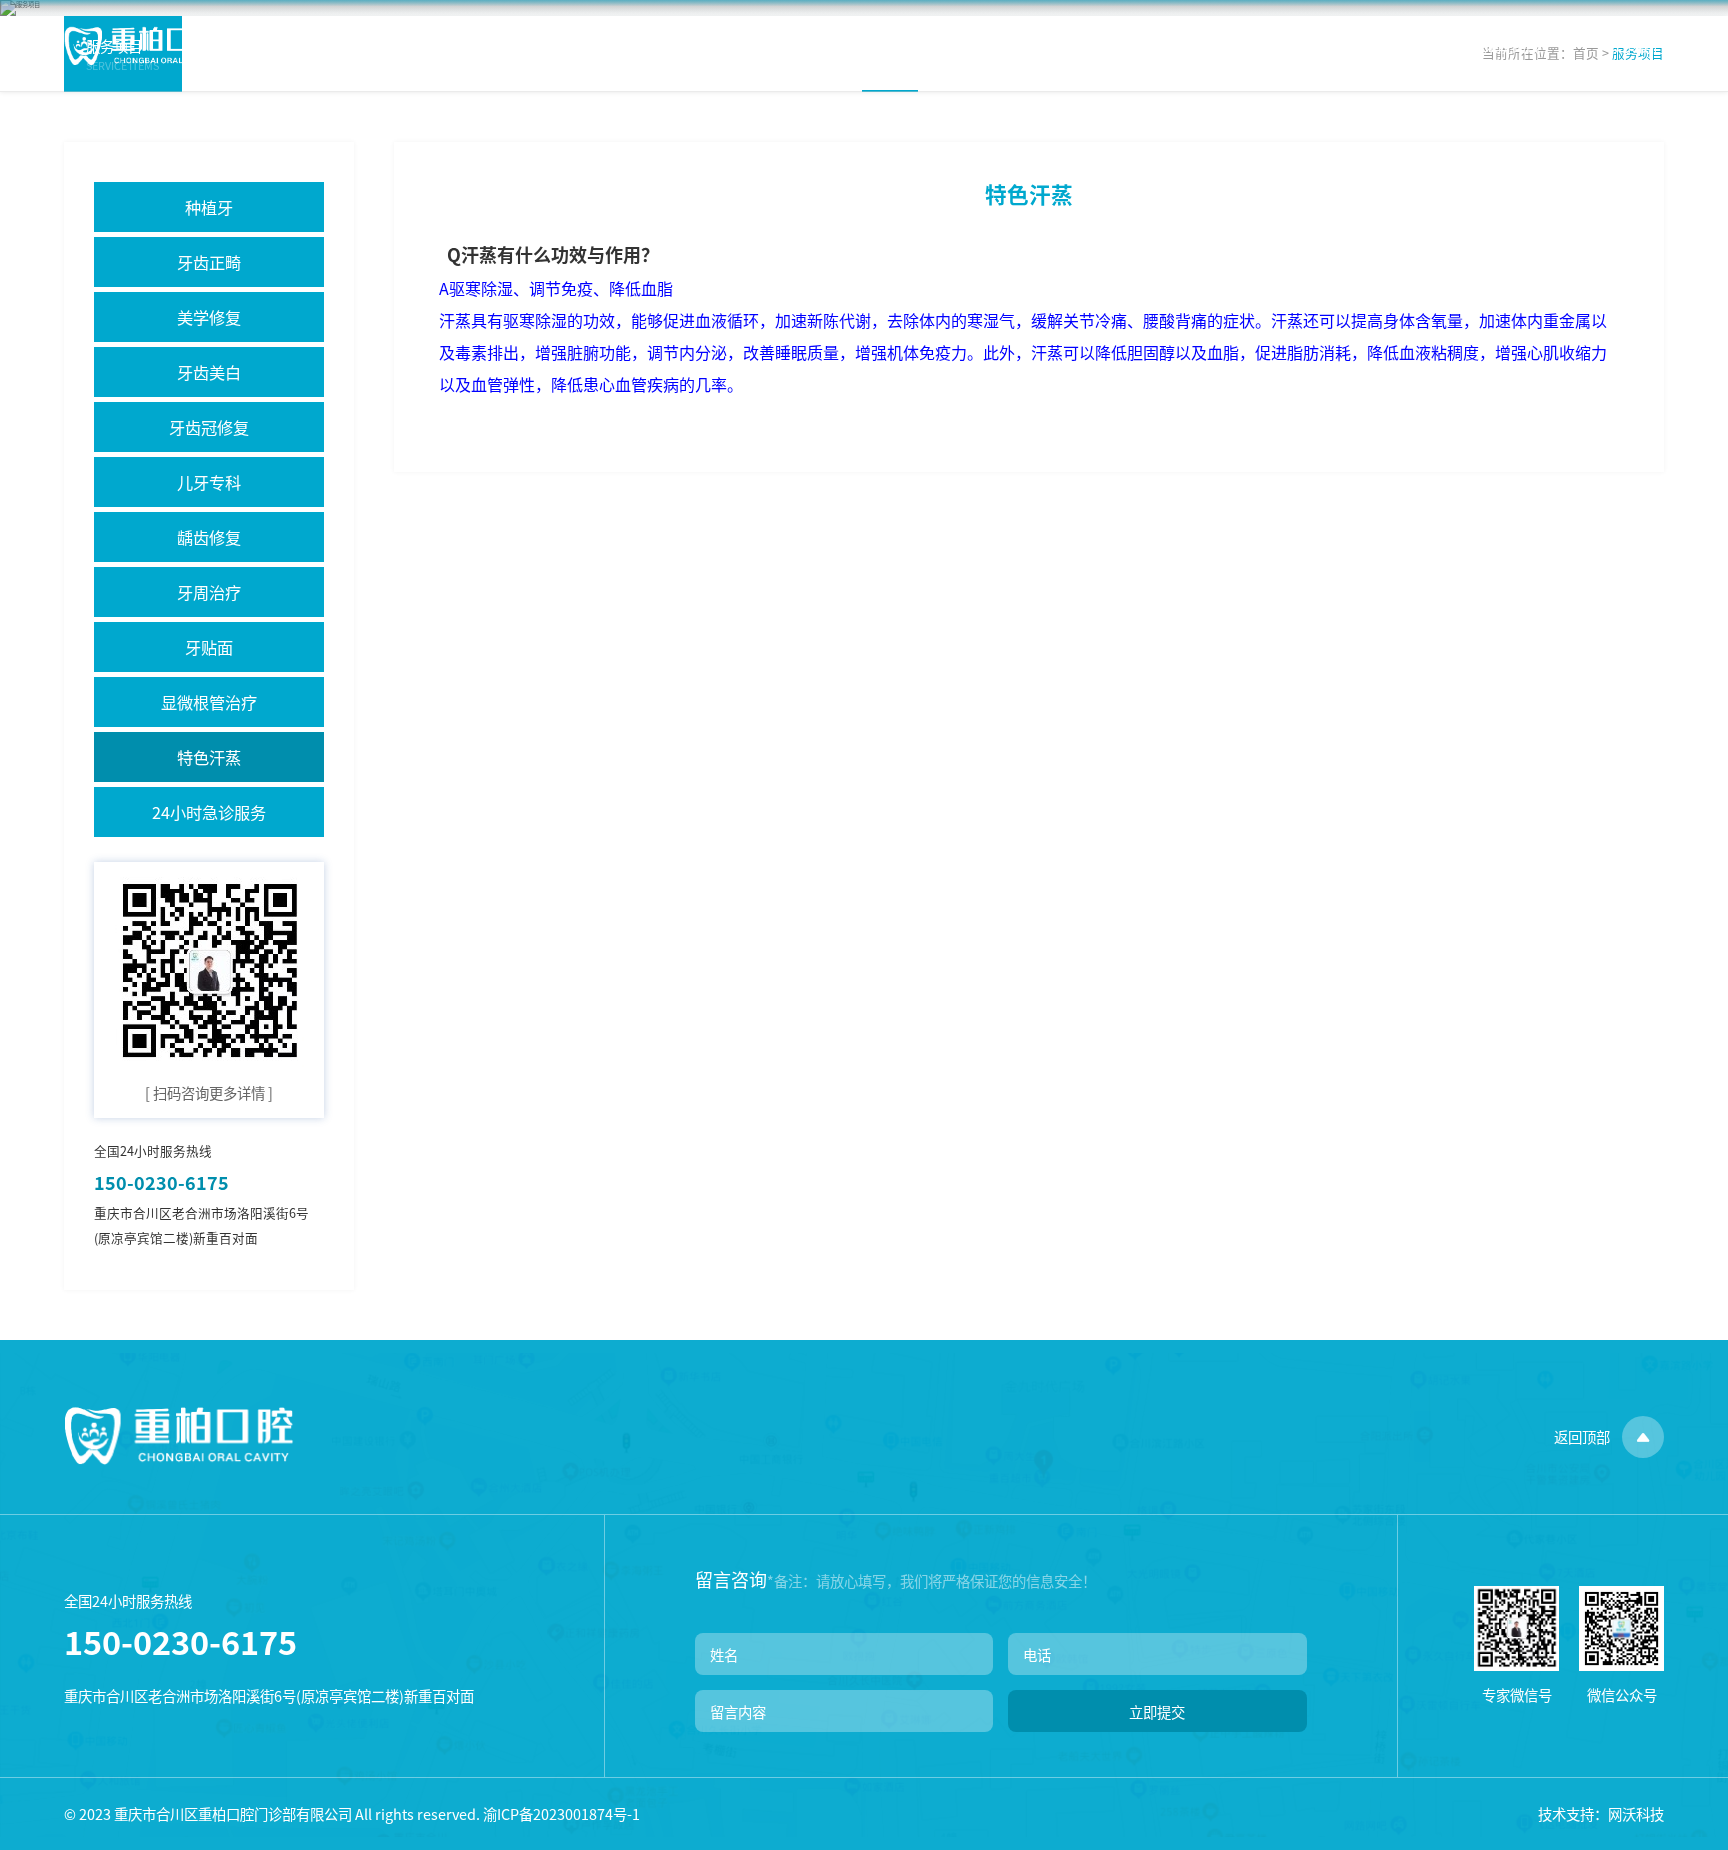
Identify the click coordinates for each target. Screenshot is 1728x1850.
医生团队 (1014, 45)
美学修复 (209, 317)
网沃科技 (1636, 1813)
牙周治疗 (209, 592)
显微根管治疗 (209, 702)
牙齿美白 (209, 372)
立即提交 (1157, 1711)
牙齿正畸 (209, 262)
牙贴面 (209, 647)
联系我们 (1636, 45)
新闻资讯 (1263, 45)
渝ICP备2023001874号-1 (561, 1813)
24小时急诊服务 (209, 812)
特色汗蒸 (209, 757)
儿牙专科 (209, 482)
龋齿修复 (209, 537)
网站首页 (641, 45)
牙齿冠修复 (209, 427)
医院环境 (1138, 45)
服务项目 (890, 45)
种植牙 (209, 207)
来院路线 (1512, 45)
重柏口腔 (136, 46)
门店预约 (1387, 45)
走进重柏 (765, 45)
